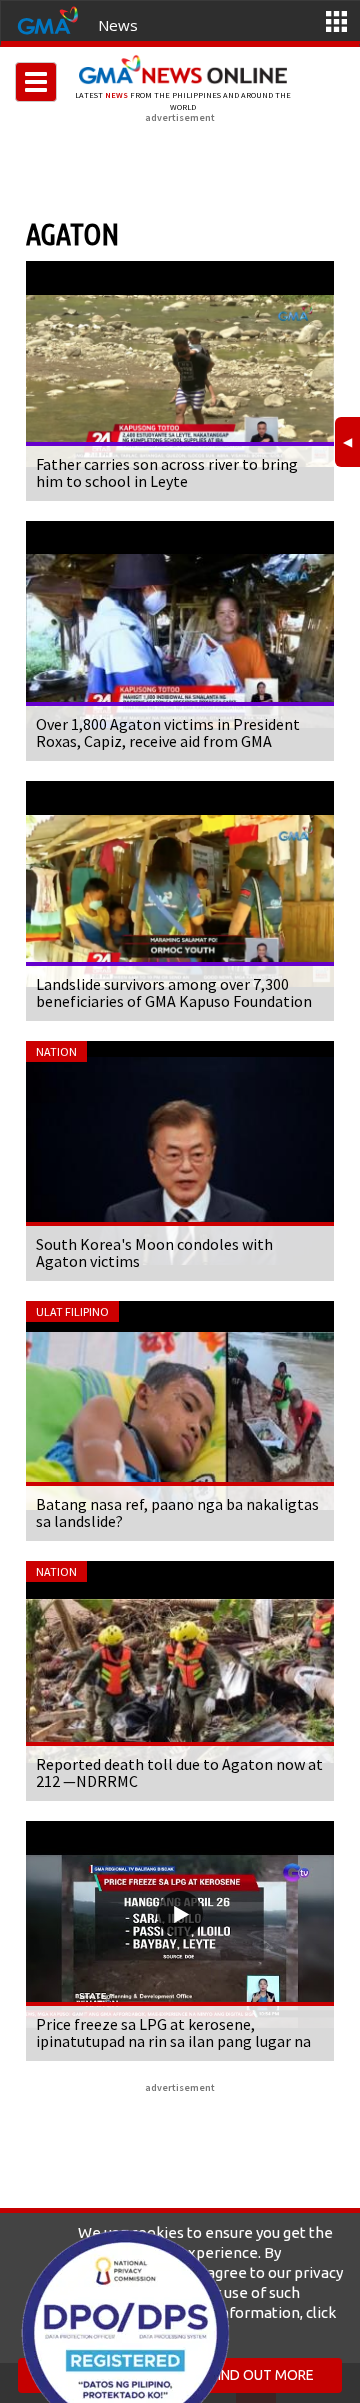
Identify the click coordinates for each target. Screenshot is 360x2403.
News (118, 25)
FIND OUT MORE (262, 2375)
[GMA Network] (48, 19)
